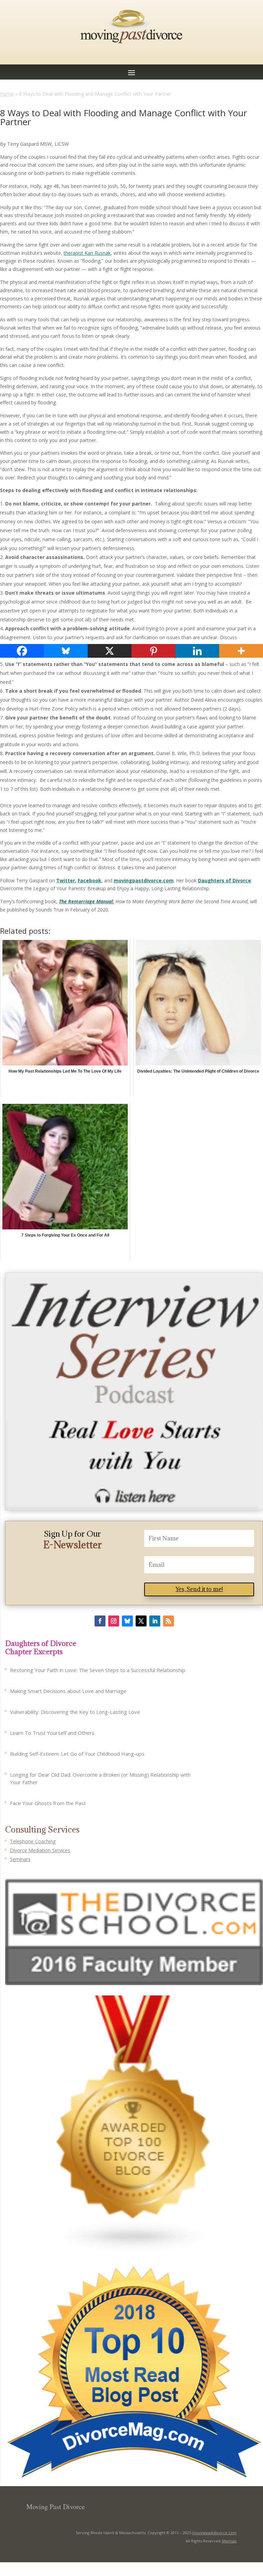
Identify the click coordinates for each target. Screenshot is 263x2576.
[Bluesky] (66, 651)
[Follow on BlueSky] (127, 1621)
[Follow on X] (141, 1621)
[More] (241, 651)
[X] (110, 651)
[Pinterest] (153, 651)
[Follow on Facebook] (100, 1621)
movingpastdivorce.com (214, 2533)
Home (7, 94)
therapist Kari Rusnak (87, 253)
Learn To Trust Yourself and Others (52, 1733)
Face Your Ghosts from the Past (48, 1803)
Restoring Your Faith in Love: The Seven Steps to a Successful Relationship (98, 1670)
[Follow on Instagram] (114, 1621)
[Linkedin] (197, 651)
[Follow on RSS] (168, 1621)
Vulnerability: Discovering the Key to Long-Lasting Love (75, 1712)
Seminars (20, 1859)
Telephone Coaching (33, 1841)
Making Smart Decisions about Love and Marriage (68, 1691)
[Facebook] (22, 651)
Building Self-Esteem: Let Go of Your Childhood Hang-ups (77, 1754)
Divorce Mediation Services (40, 1850)
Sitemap (229, 2541)
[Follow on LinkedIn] (155, 1621)
